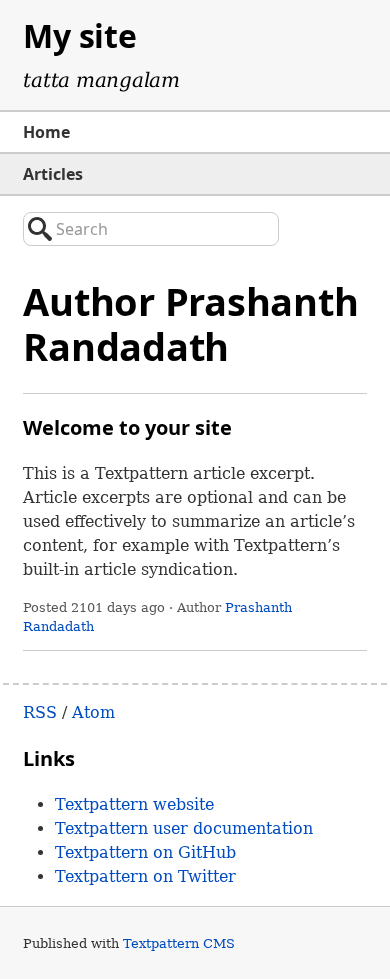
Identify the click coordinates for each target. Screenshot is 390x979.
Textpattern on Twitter (145, 876)
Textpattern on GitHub (145, 852)
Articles (53, 174)
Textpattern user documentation (184, 828)
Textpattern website (134, 804)
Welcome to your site (127, 427)
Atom (93, 712)
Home (46, 132)
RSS (40, 712)
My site (79, 35)
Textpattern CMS (179, 943)
